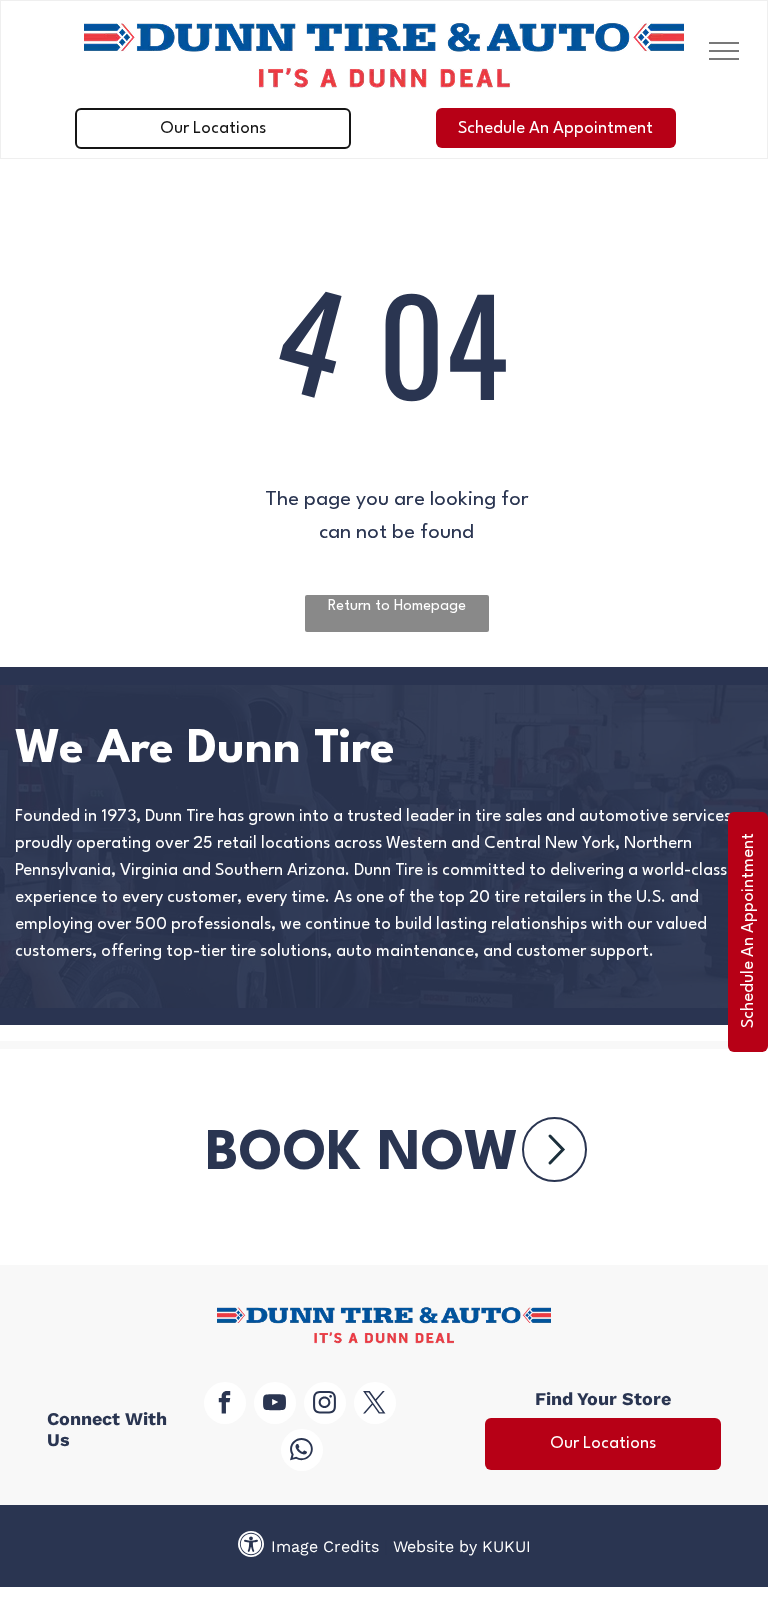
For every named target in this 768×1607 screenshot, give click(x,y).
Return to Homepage (397, 606)
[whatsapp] (302, 1452)
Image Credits (325, 1546)
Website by (435, 1546)
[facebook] (225, 1405)
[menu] (724, 51)
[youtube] (275, 1405)
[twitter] (375, 1405)
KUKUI (506, 1546)
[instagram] (325, 1405)
